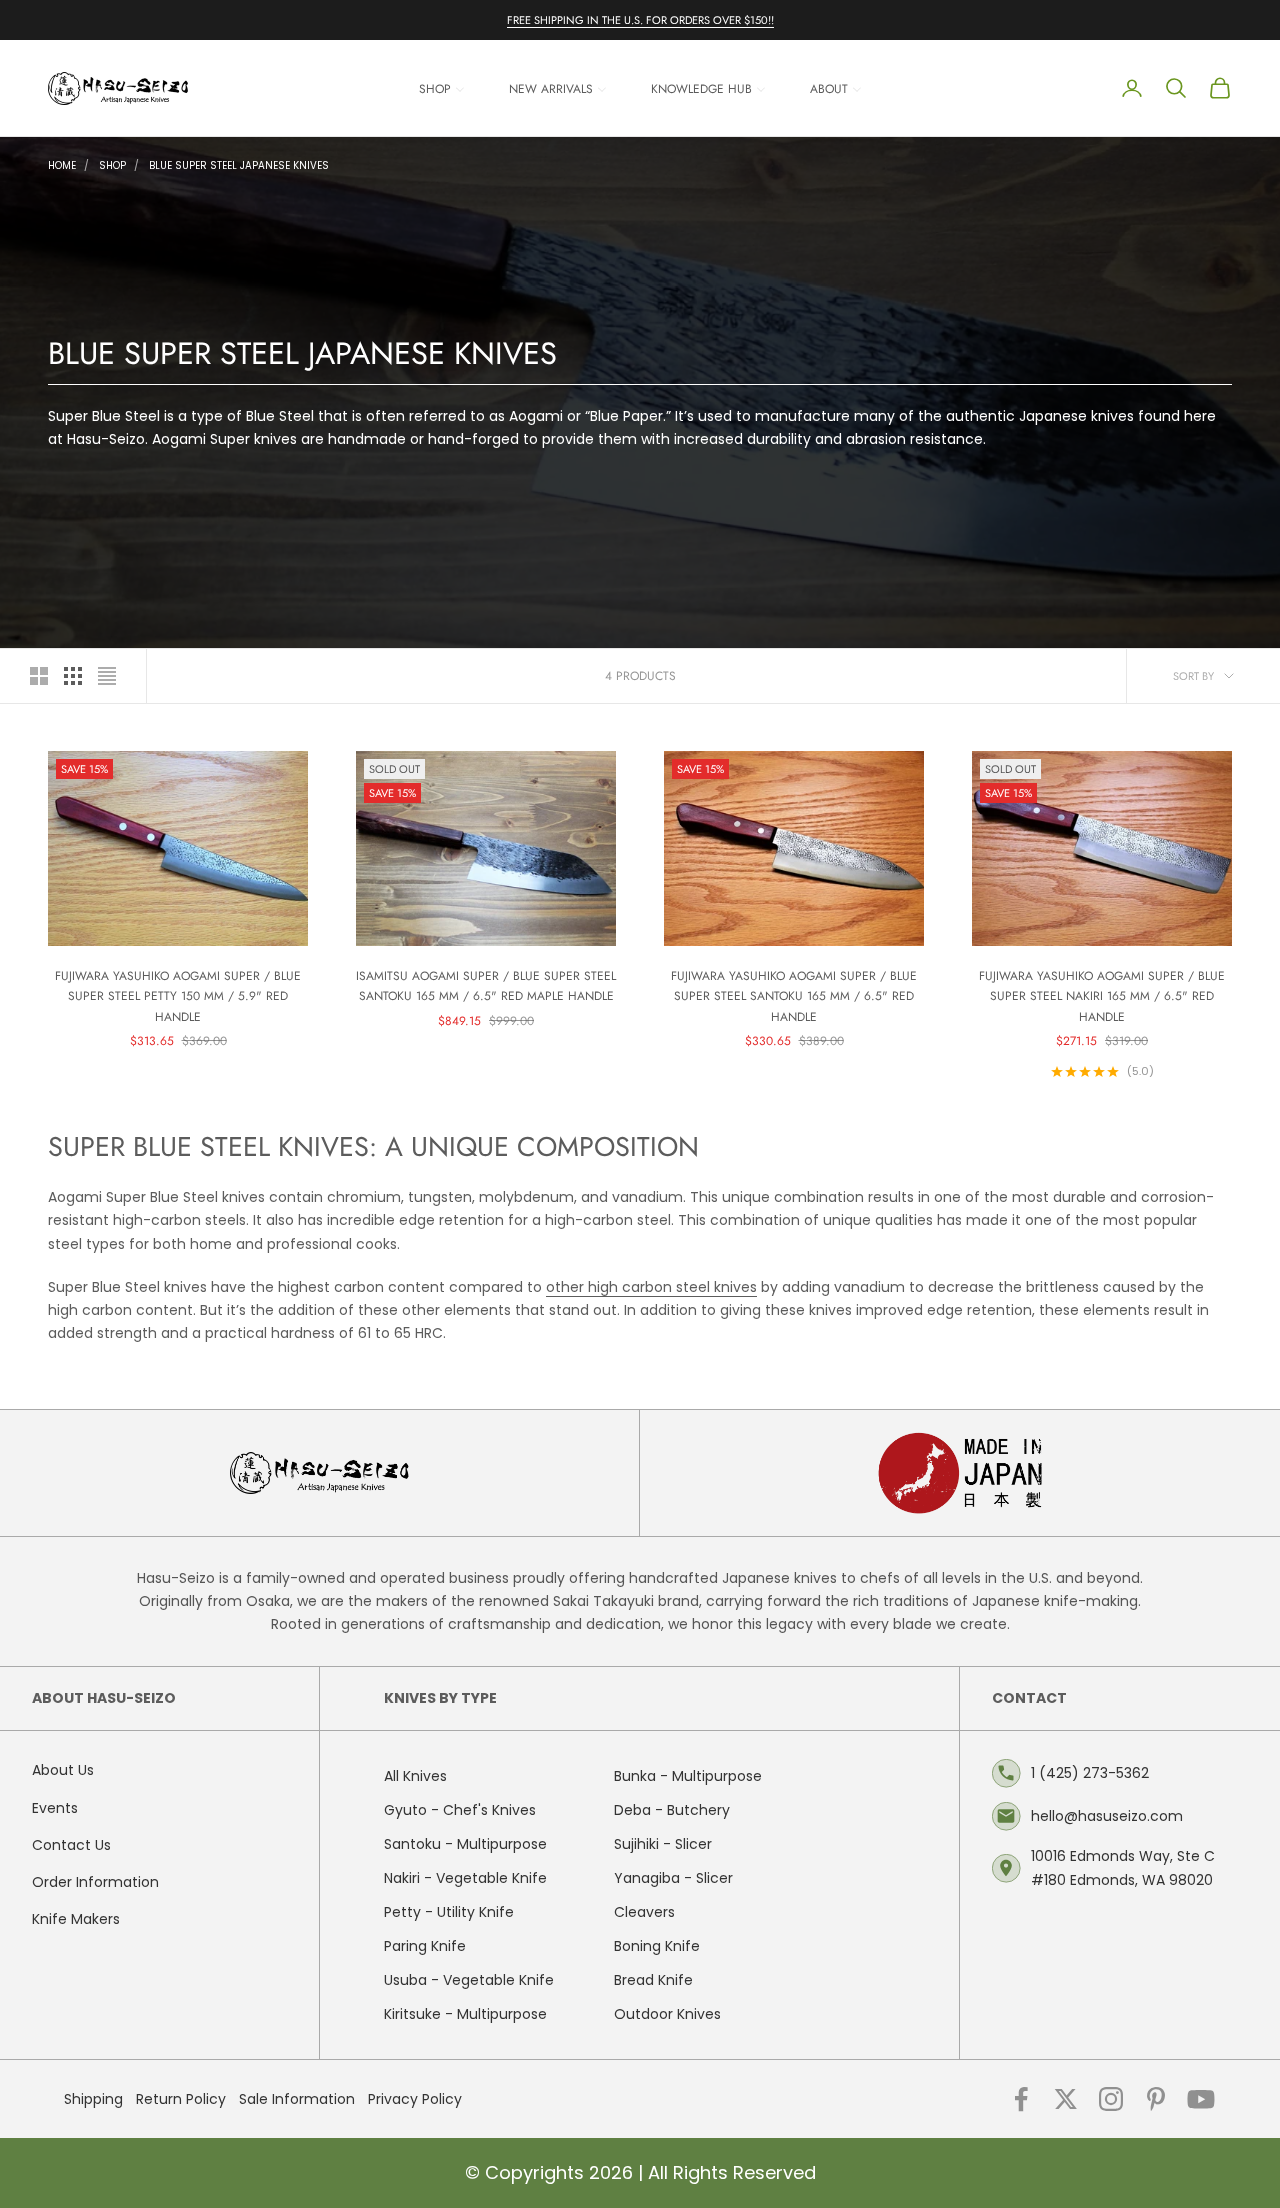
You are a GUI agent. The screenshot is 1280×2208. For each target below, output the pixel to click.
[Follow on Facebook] (1021, 2099)
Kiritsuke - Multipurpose (465, 2014)
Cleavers (644, 1912)
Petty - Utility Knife (449, 1912)
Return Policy (181, 2099)
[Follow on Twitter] (1066, 2099)
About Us (63, 1770)
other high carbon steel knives (651, 1287)
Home (62, 165)
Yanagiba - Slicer (673, 1878)
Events (55, 1808)
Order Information (95, 1882)
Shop (112, 165)
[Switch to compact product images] (107, 676)
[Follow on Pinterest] (1156, 2099)
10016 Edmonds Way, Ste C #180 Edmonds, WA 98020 (1123, 1867)
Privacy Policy (415, 2099)
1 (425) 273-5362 (1090, 1773)
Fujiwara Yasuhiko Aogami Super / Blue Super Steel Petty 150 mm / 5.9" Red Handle (178, 996)
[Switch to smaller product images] (73, 676)
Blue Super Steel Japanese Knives (239, 165)
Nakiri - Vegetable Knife (465, 1878)
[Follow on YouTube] (1201, 2099)
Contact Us (71, 1845)
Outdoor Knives (667, 2014)
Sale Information (297, 2099)
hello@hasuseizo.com (1107, 1816)
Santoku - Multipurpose (465, 1844)
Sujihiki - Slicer (663, 1844)
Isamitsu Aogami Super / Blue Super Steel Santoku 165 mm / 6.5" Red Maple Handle (486, 986)
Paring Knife (425, 1946)
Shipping (93, 2099)
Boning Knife (657, 1946)
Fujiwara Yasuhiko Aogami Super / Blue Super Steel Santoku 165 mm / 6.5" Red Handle (794, 996)
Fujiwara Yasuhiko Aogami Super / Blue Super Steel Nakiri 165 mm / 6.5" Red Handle (1102, 996)
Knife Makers (76, 1919)
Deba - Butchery (672, 1810)
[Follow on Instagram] (1111, 2099)
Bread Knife (653, 1980)
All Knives (415, 1776)
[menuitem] (442, 88)
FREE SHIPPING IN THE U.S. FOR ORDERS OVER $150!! (640, 20)
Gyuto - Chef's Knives (460, 1810)
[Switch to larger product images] (39, 676)
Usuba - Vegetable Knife (469, 1980)
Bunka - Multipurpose (688, 1776)
